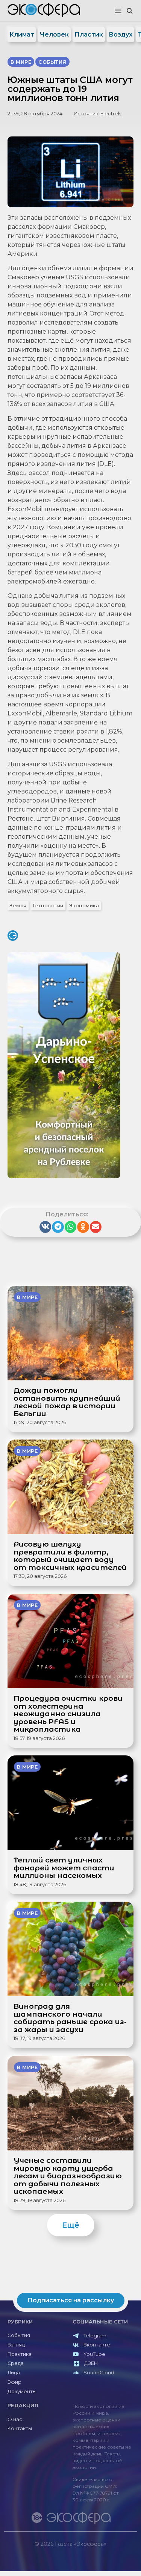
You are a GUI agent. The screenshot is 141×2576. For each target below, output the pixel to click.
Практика (20, 2354)
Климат (22, 34)
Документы (22, 2391)
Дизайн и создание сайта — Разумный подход (91, 2551)
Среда (16, 2363)
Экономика (84, 906)
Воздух (121, 34)
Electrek (111, 114)
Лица (14, 2373)
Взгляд (16, 2345)
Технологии (48, 906)
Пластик (89, 34)
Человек (54, 34)
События (19, 2335)
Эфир (14, 2382)
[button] (118, 11)
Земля (18, 906)
